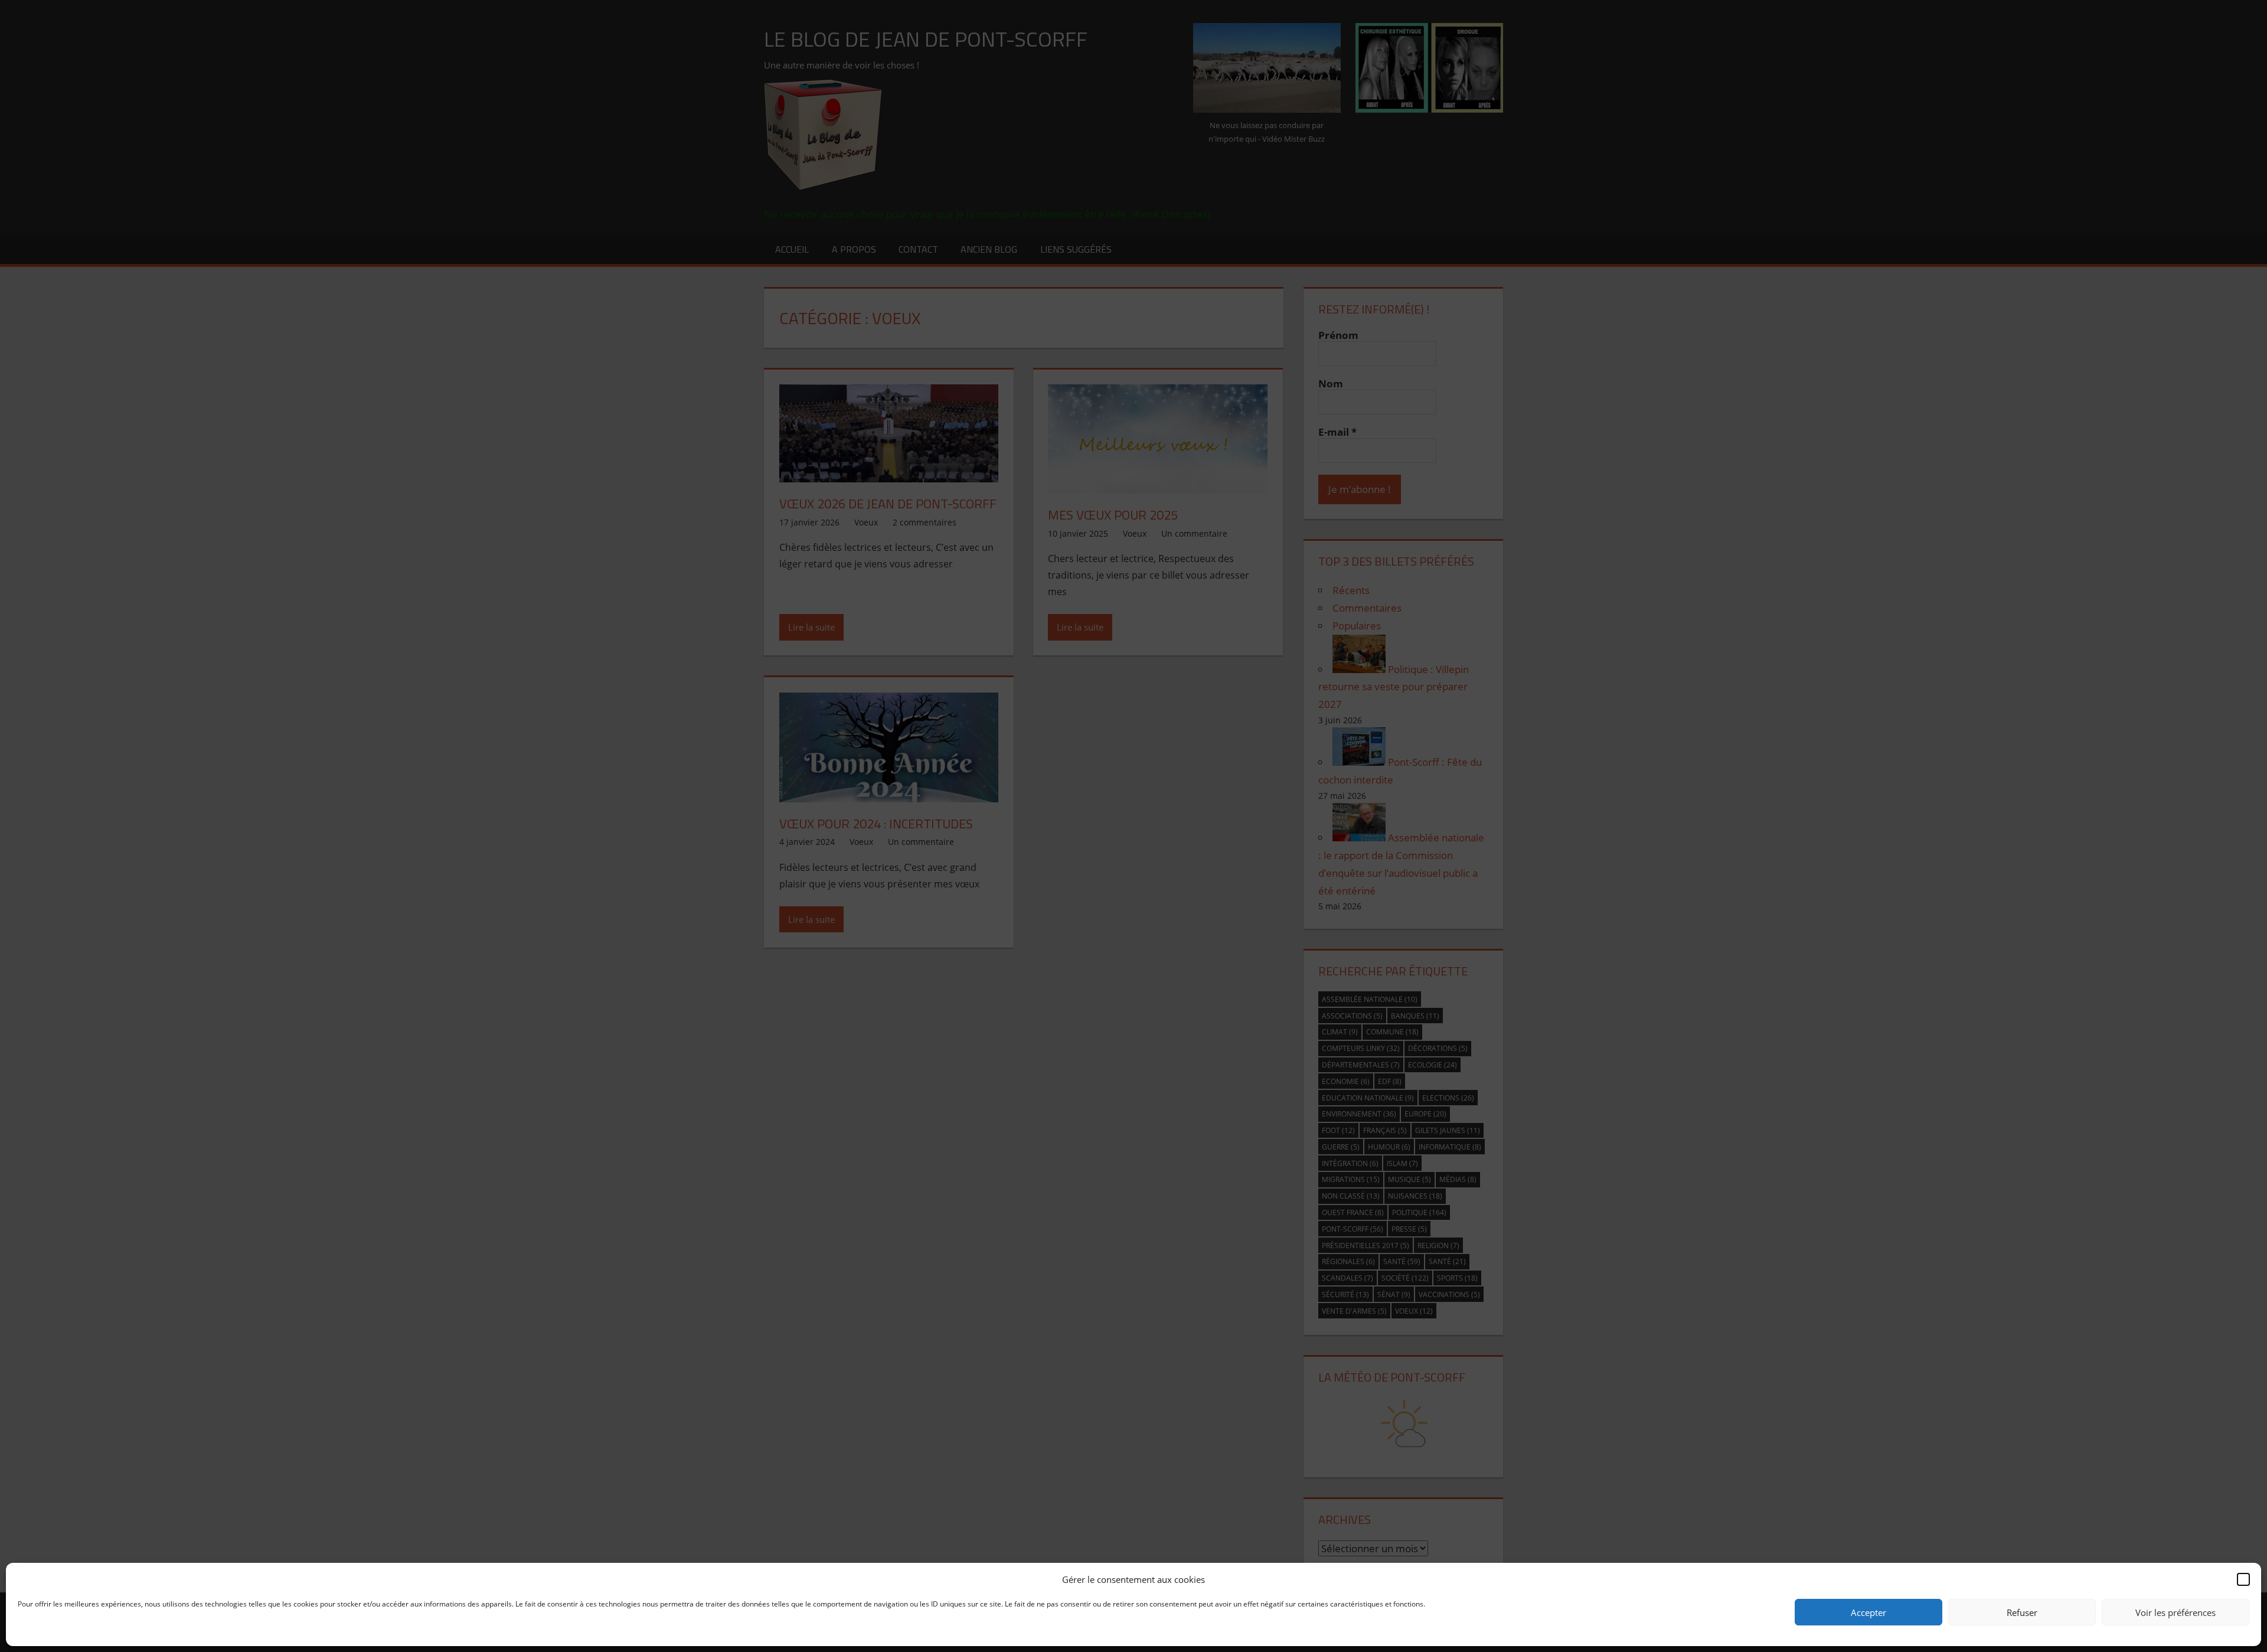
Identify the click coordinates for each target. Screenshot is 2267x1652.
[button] (2243, 1579)
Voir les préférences (2175, 1612)
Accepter (1869, 1612)
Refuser (2022, 1612)
